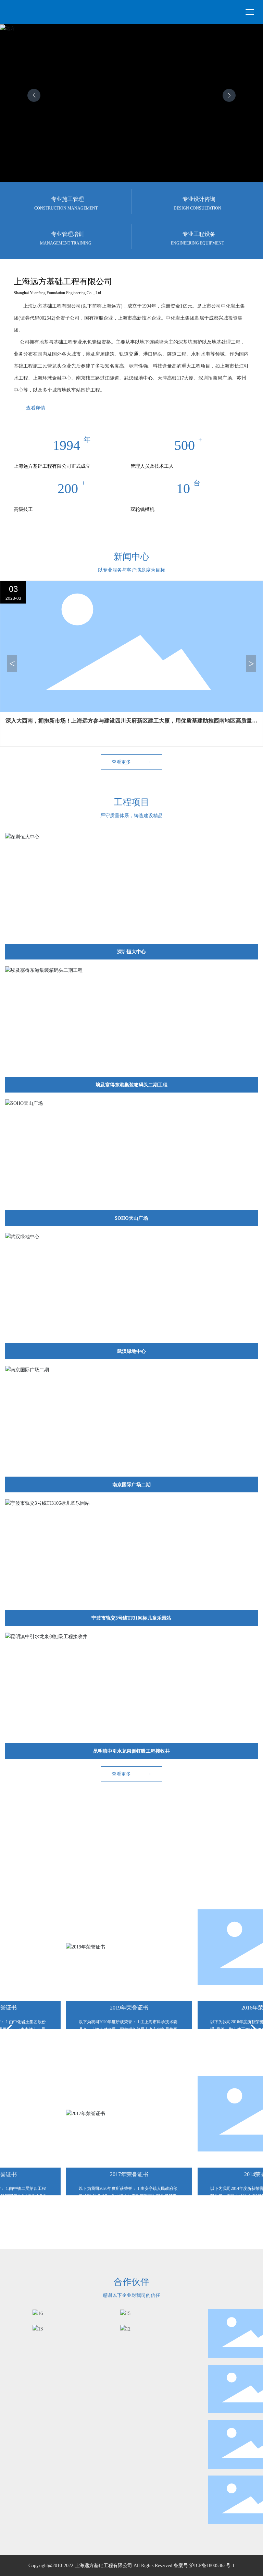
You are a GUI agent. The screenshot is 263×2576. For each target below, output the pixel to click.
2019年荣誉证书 (117, 2008)
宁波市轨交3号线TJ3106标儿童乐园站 (131, 1618)
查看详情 (36, 408)
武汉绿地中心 (131, 1351)
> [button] (251, 663)
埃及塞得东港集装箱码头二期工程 (131, 1085)
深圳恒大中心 (131, 952)
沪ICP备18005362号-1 (212, 2566)
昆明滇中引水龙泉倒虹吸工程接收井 (131, 1751)
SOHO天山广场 (131, 1218)
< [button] (12, 663)
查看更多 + (131, 762)
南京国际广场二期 (131, 1485)
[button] (229, 95)
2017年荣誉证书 (117, 2174)
